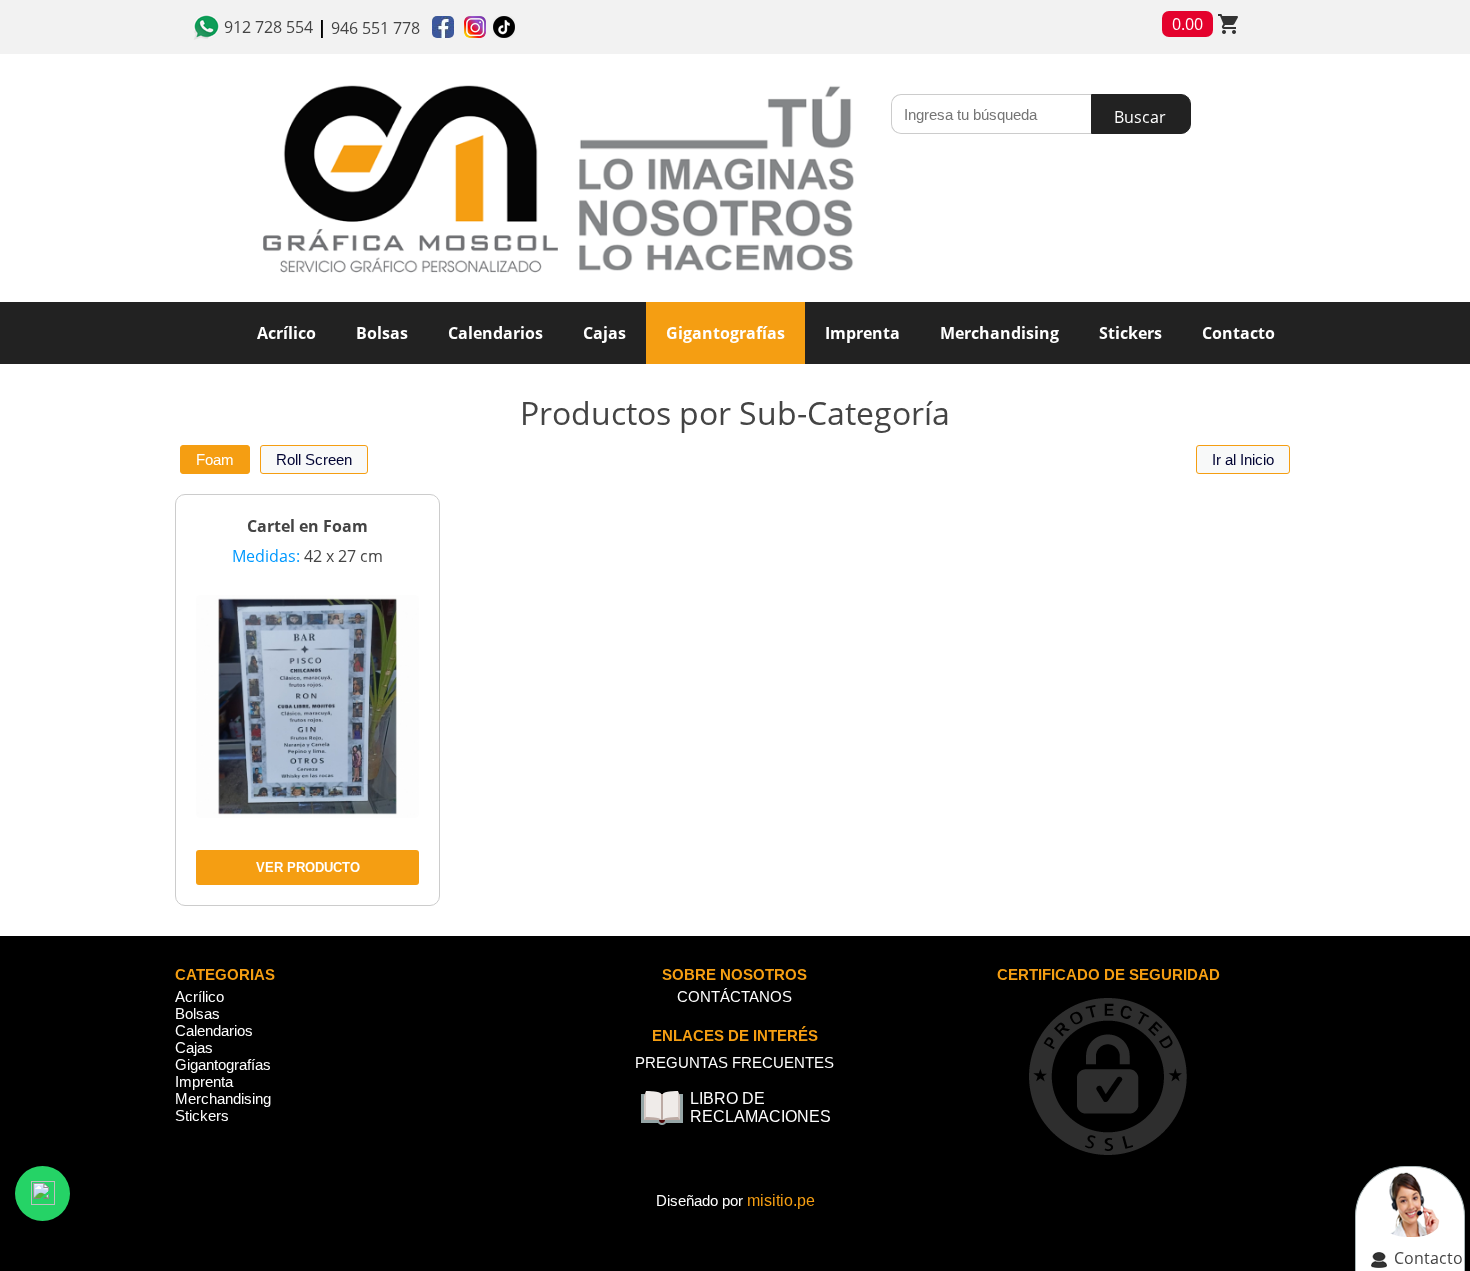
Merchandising (223, 1098)
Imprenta (204, 1081)
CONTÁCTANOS (734, 996)
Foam (215, 459)
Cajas (194, 1047)
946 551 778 (375, 28)
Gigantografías (725, 333)
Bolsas (197, 1013)
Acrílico (199, 996)
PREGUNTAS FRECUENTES (734, 1062)
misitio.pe (781, 1200)
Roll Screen (314, 459)
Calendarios (214, 1030)
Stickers (202, 1115)
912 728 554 (268, 27)
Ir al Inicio (1243, 459)
